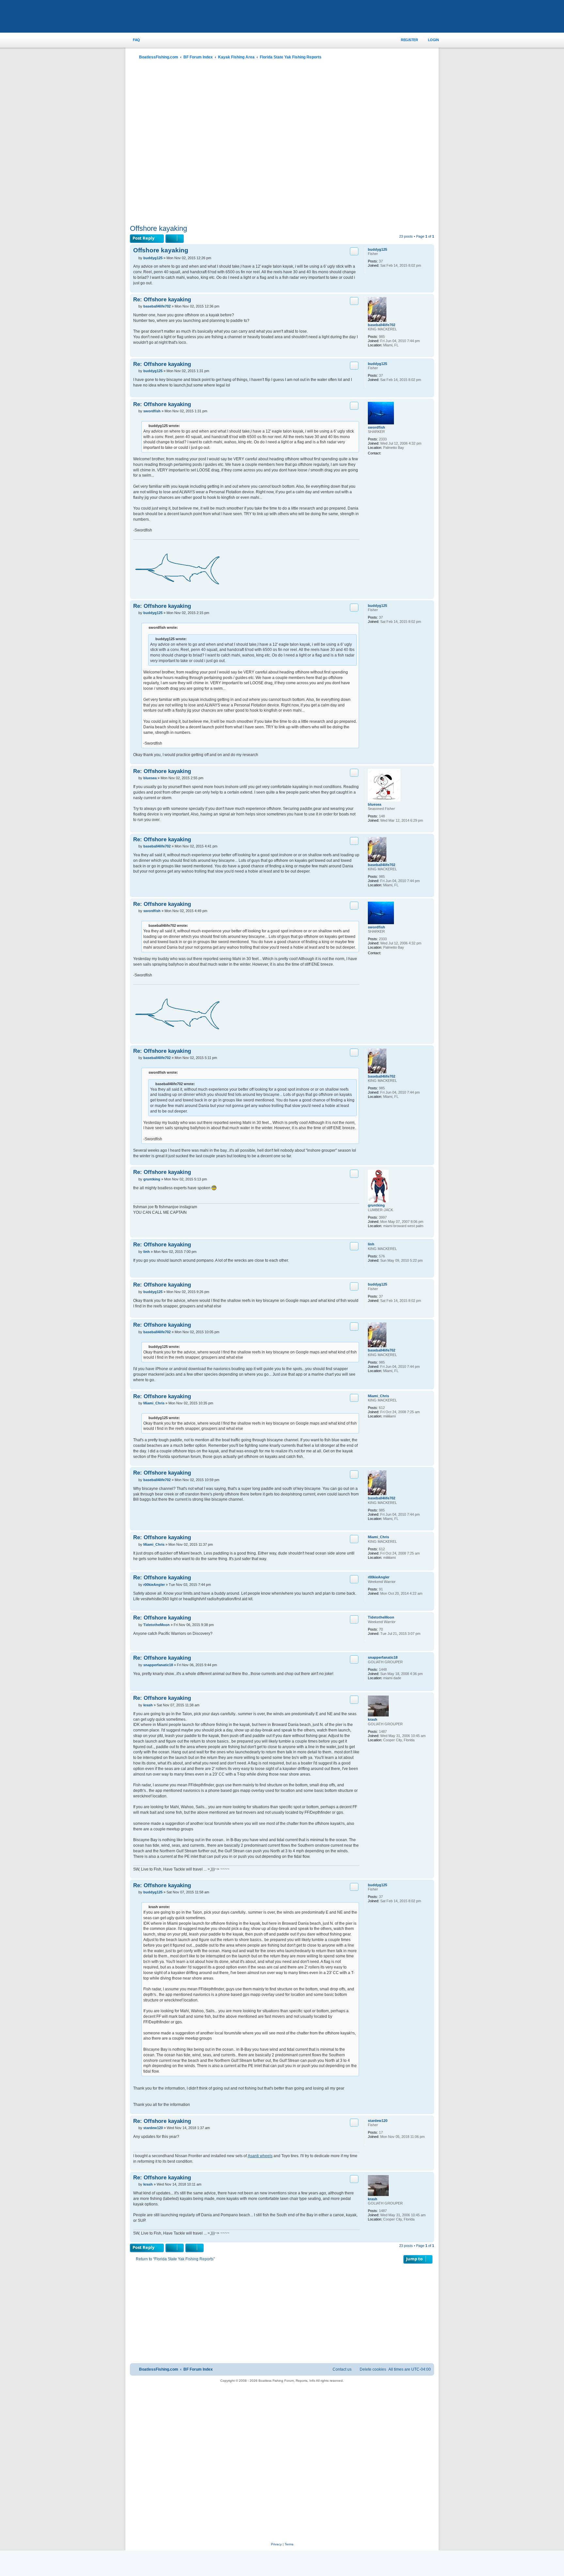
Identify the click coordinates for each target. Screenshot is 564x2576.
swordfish (376, 427)
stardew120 (378, 2121)
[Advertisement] (282, 143)
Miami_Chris (378, 1396)
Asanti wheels (260, 2156)
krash (373, 1719)
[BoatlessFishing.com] (173, 17)
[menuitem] (133, 40)
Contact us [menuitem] (342, 2369)
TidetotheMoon (381, 1617)
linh (371, 1244)
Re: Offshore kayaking (162, 299)
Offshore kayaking (158, 228)
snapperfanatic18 (383, 1657)
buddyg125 (377, 249)
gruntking (376, 1205)
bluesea (375, 804)
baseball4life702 (382, 325)
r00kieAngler (379, 1577)
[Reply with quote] (354, 251)
